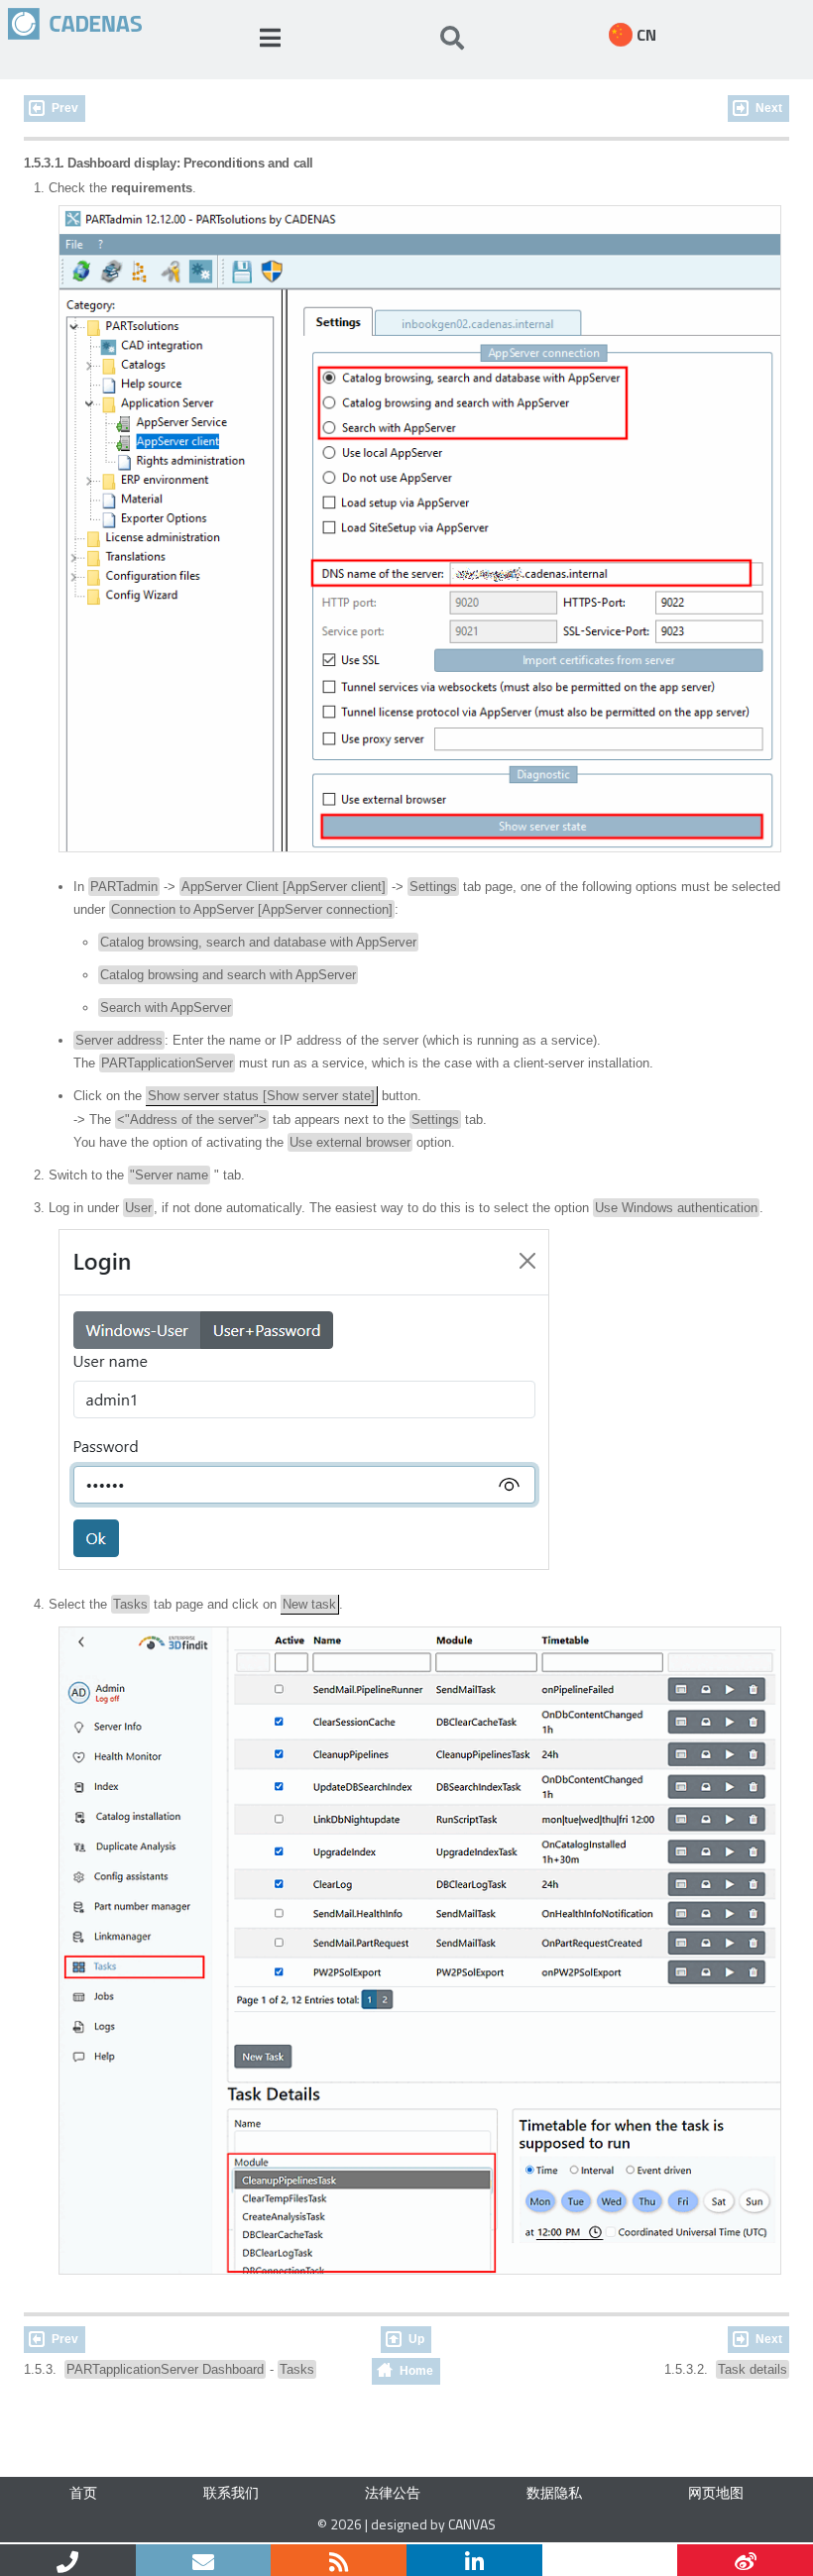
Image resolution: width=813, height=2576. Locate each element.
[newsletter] (204, 2560)
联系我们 (231, 2492)
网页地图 (716, 2492)
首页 (83, 2492)
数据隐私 (554, 2492)
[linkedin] (474, 2560)
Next (769, 108)
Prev (65, 108)
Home (416, 2371)
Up (416, 2339)
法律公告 (393, 2492)
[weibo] (745, 2560)
